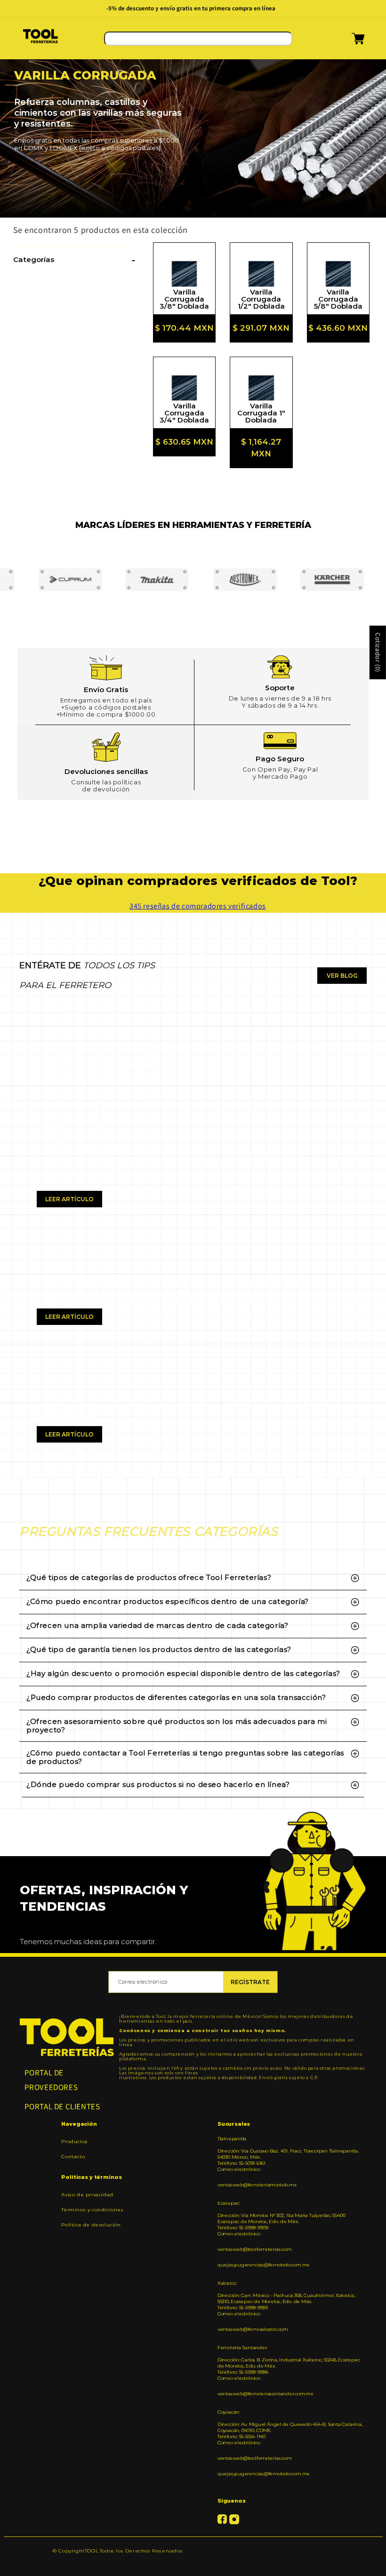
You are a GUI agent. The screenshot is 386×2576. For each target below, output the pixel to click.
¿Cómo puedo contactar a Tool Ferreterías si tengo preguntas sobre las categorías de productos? (185, 1757)
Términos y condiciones (92, 2210)
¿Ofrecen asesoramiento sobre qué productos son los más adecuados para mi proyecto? (177, 1726)
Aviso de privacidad (87, 2195)
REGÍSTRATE (250, 1982)
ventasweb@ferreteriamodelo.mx (257, 2185)
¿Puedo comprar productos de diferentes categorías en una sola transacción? (176, 1697)
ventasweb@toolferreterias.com (255, 2249)
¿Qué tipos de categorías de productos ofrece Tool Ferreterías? (149, 1577)
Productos (74, 2142)
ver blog (342, 976)
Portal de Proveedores (51, 2080)
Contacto (73, 2157)
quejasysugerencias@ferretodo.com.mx (263, 2265)
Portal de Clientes (62, 2106)
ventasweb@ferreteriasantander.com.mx (265, 2394)
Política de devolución (91, 2225)
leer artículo (69, 1199)
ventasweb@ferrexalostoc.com (253, 2329)
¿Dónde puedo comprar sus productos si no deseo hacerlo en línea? (158, 1784)
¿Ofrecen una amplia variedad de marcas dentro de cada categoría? (157, 1625)
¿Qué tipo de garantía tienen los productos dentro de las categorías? (159, 1649)
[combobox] (198, 39)
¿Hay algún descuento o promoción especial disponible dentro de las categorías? (183, 1673)
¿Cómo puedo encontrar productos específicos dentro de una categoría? (168, 1601)
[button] (346, 42)
